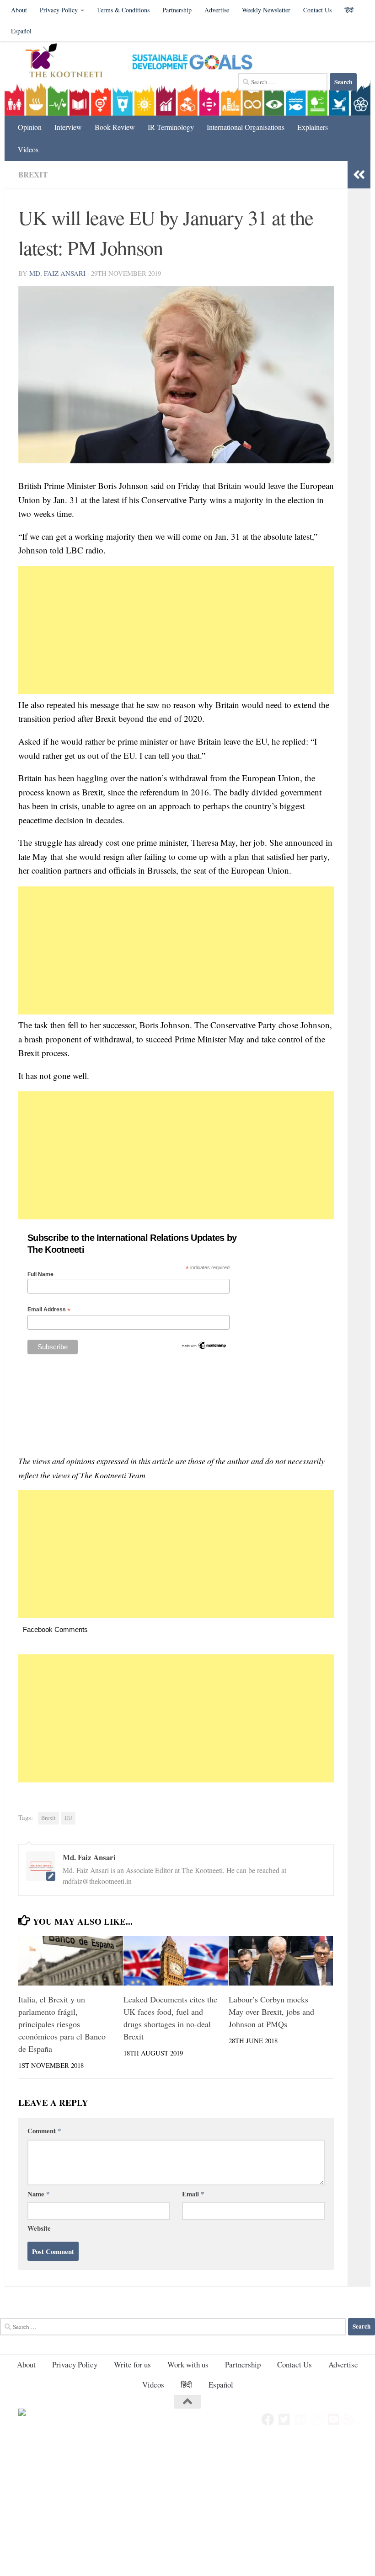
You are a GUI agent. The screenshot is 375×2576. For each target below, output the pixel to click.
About (19, 10)
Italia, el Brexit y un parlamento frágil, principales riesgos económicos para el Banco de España (62, 2024)
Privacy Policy (59, 10)
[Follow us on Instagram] (317, 2420)
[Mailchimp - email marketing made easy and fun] (204, 1348)
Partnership (177, 10)
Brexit (33, 174)
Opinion (30, 127)
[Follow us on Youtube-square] (334, 2420)
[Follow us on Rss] (350, 2420)
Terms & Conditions (123, 10)
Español (21, 31)
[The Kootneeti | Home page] (70, 62)
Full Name (40, 1274)
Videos (28, 149)
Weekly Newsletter (266, 10)
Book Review (115, 127)
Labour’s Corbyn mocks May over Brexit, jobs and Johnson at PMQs (271, 2012)
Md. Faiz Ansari (57, 273)
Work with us (188, 2364)
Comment (44, 2131)
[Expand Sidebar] (359, 175)
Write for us (132, 2364)
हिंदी (186, 2385)
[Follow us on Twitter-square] (284, 2420)
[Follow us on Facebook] (268, 2420)
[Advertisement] (176, 630)
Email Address (49, 1310)
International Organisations (246, 127)
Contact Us (317, 10)
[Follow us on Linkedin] (301, 2420)
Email (193, 2194)
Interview (68, 127)
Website (39, 2228)
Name (38, 2194)
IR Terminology (171, 127)
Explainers (313, 127)
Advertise (217, 10)
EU (68, 1818)
